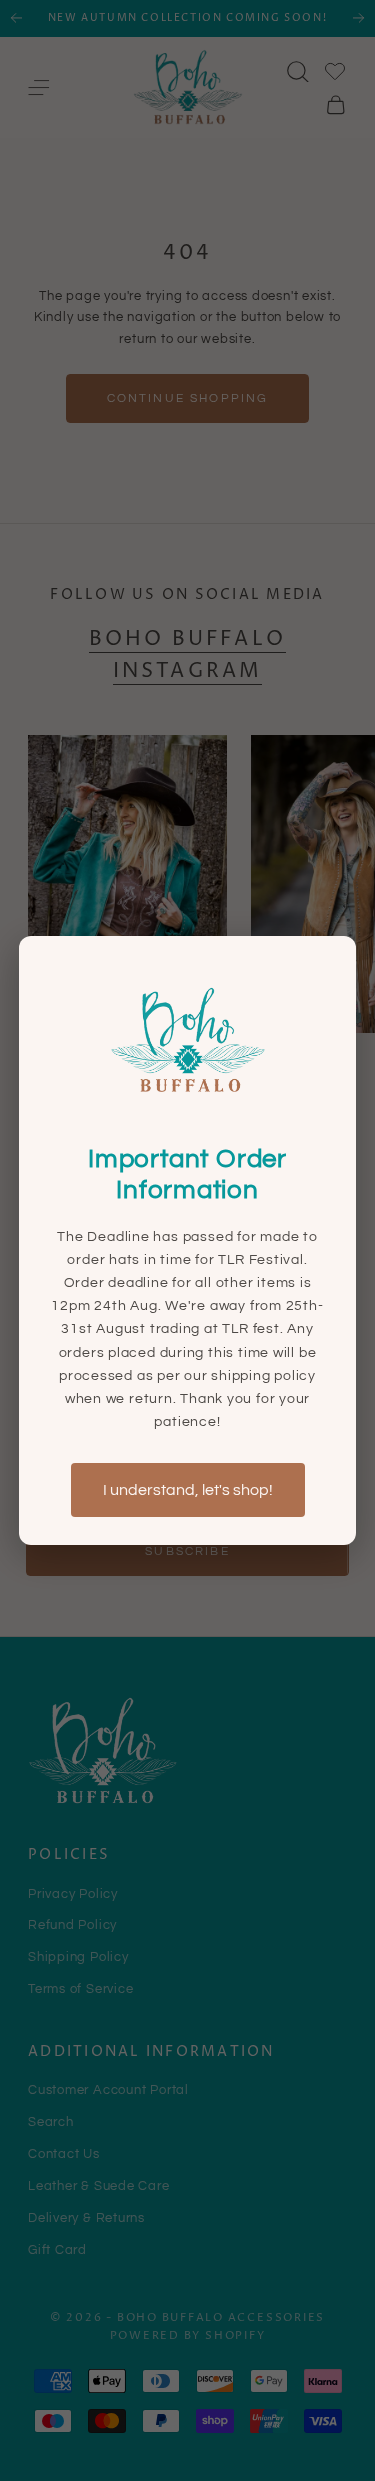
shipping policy (263, 1375)
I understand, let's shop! (188, 1490)
